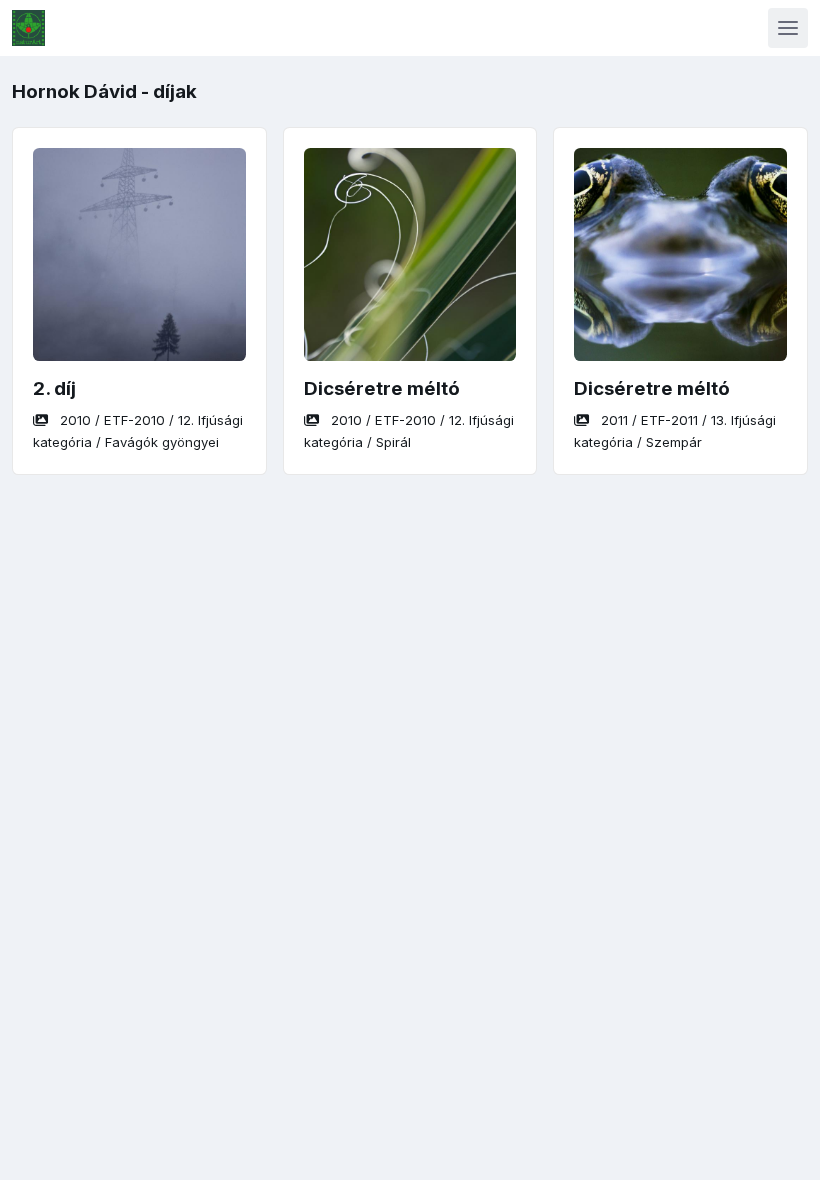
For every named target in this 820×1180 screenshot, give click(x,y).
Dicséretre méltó (382, 388)
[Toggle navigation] (788, 28)
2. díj (54, 388)
